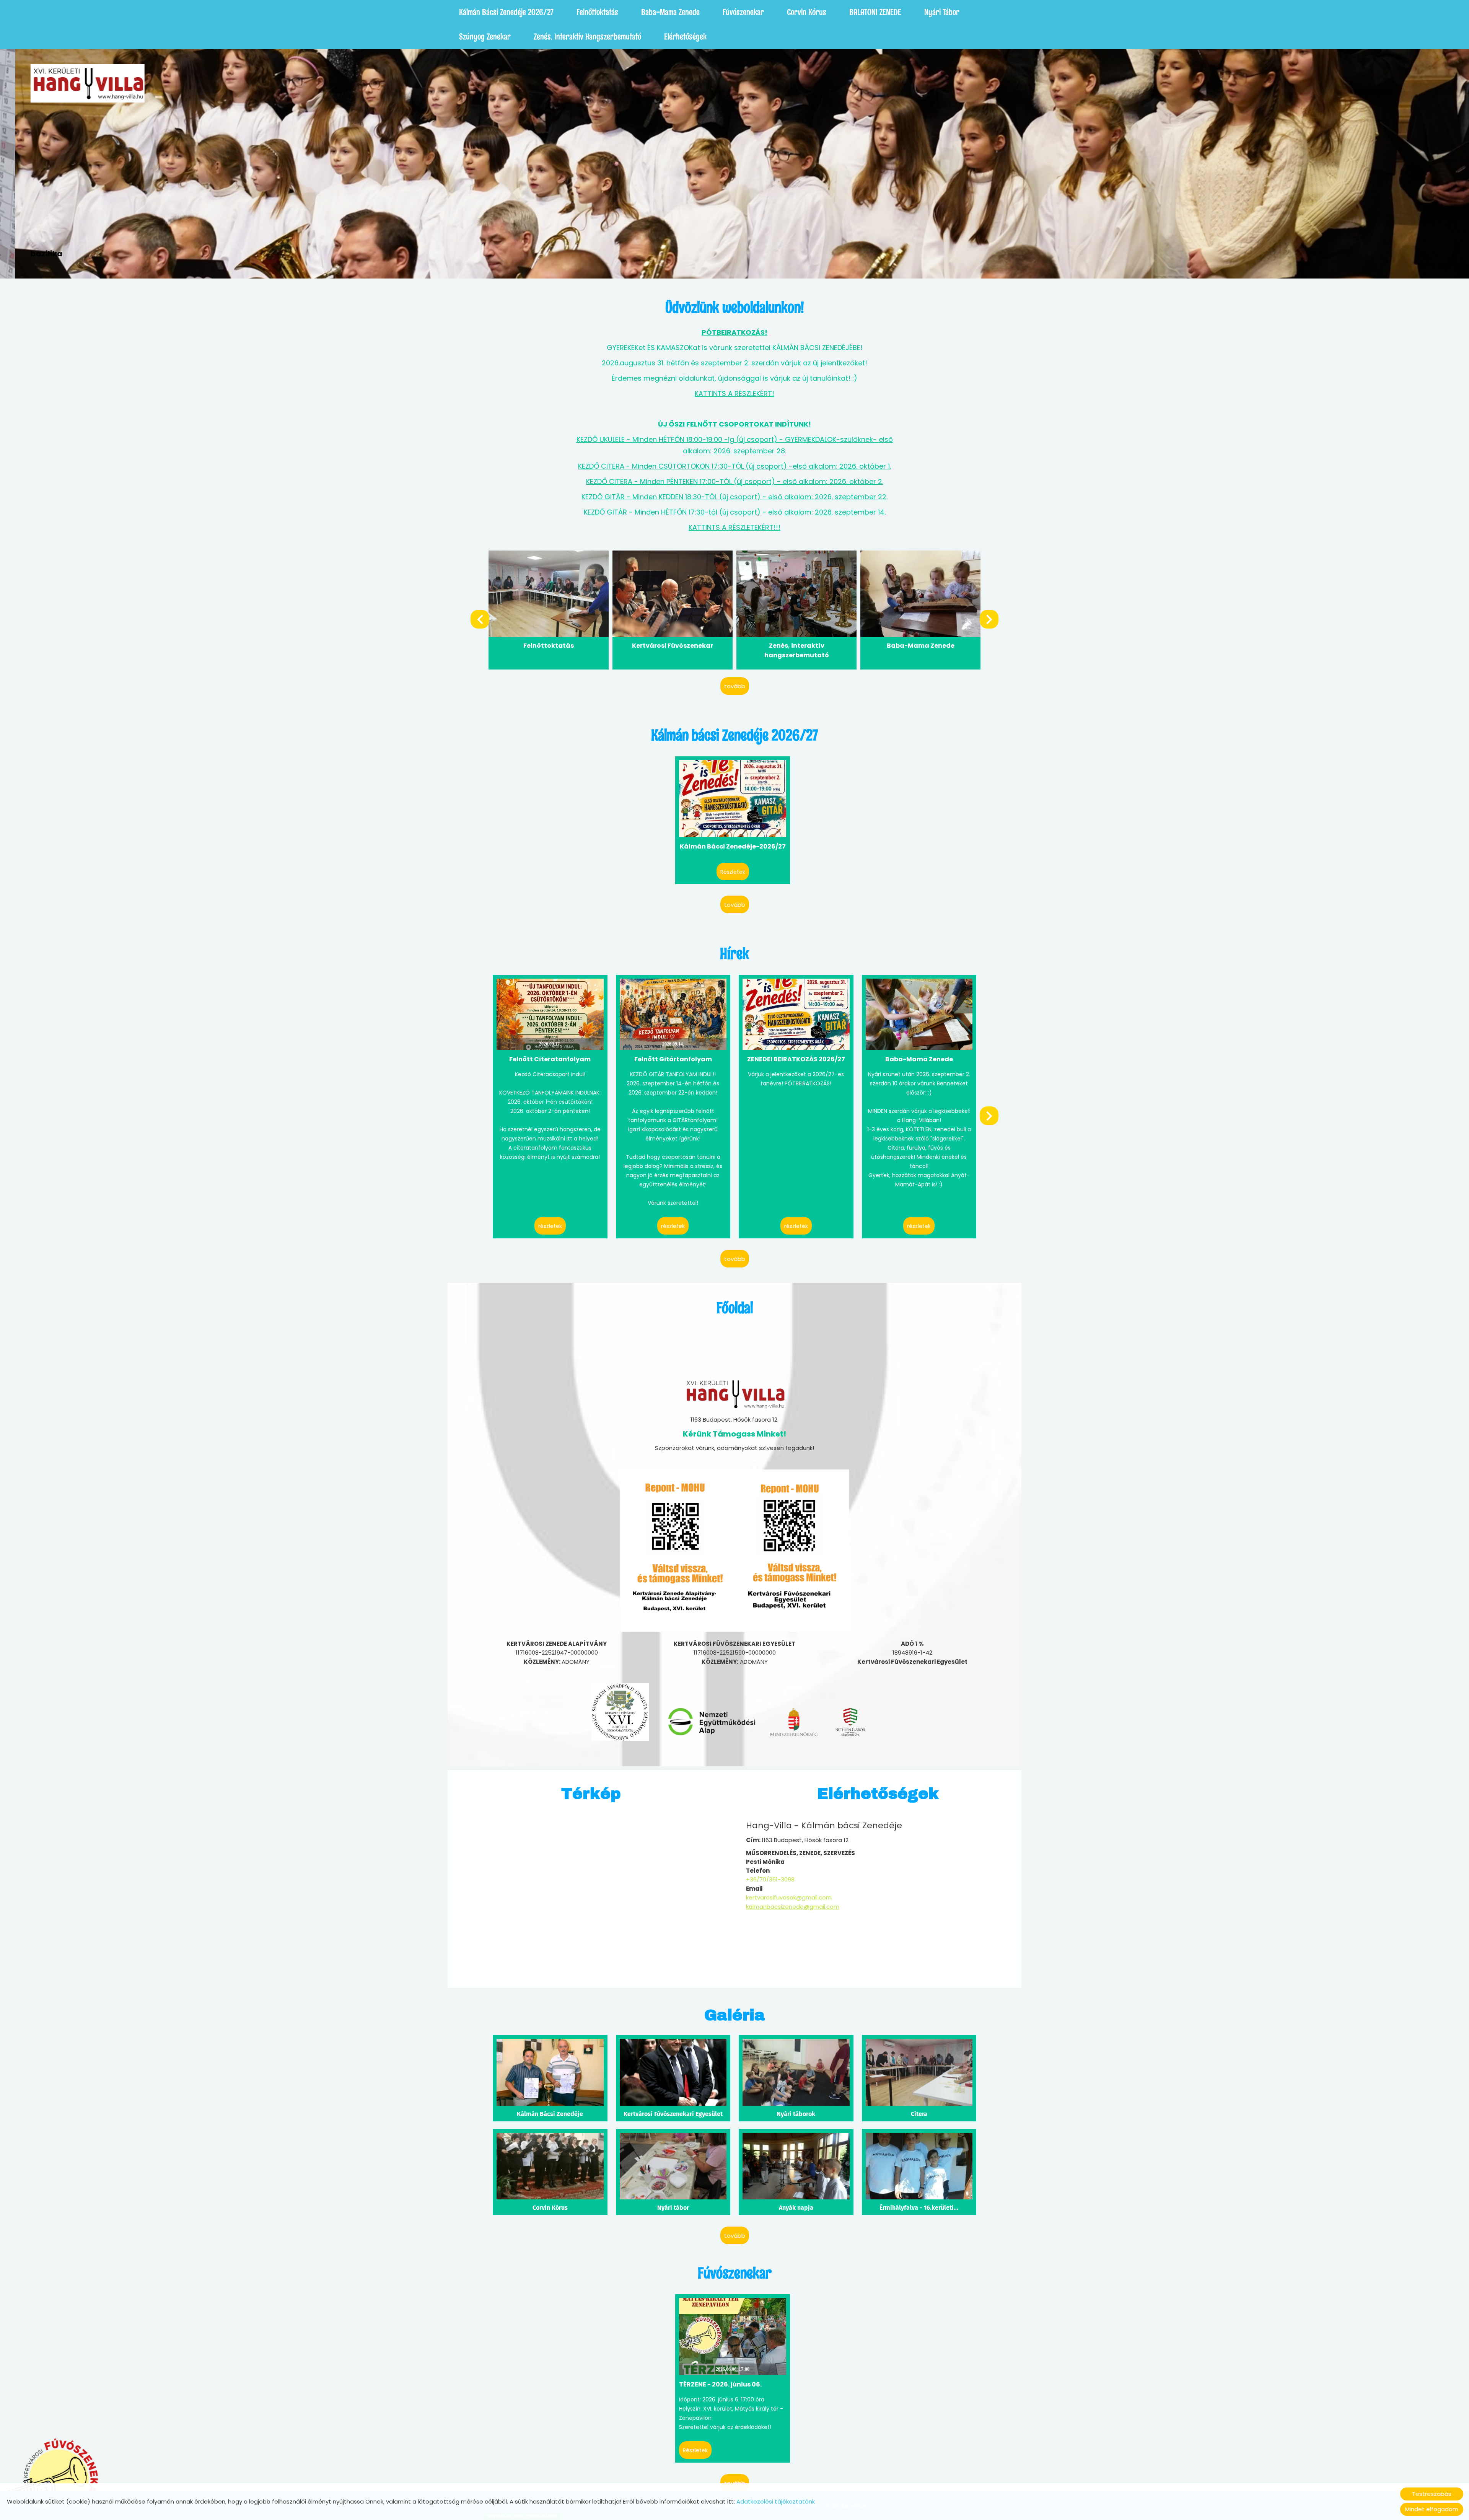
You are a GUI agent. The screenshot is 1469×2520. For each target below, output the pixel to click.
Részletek (733, 872)
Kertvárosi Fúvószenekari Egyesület (673, 2114)
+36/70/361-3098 (770, 1879)
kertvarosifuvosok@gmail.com (789, 1897)
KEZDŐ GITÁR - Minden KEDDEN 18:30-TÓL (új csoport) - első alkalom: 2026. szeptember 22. (734, 497)
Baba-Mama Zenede (670, 12)
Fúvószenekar (743, 12)
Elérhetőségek (685, 37)
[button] (989, 619)
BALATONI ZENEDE (875, 12)
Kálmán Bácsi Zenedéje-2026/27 (733, 846)
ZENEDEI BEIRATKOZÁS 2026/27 (796, 1059)
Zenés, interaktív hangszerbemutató (587, 37)
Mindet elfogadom (1432, 2509)
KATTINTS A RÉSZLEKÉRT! (734, 393)
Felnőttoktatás (597, 12)
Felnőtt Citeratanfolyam (550, 1059)
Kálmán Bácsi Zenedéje (550, 2114)
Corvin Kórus (807, 12)
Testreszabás (1432, 2494)
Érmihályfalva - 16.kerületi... (919, 2208)
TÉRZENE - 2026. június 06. (720, 2384)
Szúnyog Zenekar (485, 37)
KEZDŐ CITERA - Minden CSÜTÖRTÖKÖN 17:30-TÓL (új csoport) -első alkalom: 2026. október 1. (734, 466)
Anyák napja (796, 2208)
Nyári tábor (942, 12)
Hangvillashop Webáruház (921, 646)
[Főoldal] (72, 83)
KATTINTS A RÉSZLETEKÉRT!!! (734, 527)
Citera (919, 2114)
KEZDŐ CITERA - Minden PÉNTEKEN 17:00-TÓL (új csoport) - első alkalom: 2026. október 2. (735, 481)
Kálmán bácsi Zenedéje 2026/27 (506, 12)
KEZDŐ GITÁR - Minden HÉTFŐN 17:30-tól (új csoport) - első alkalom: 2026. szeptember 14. (735, 512)
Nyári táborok (796, 2114)
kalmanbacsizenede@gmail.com (793, 1907)
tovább (735, 686)
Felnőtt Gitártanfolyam (673, 1059)
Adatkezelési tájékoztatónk (776, 2501)
